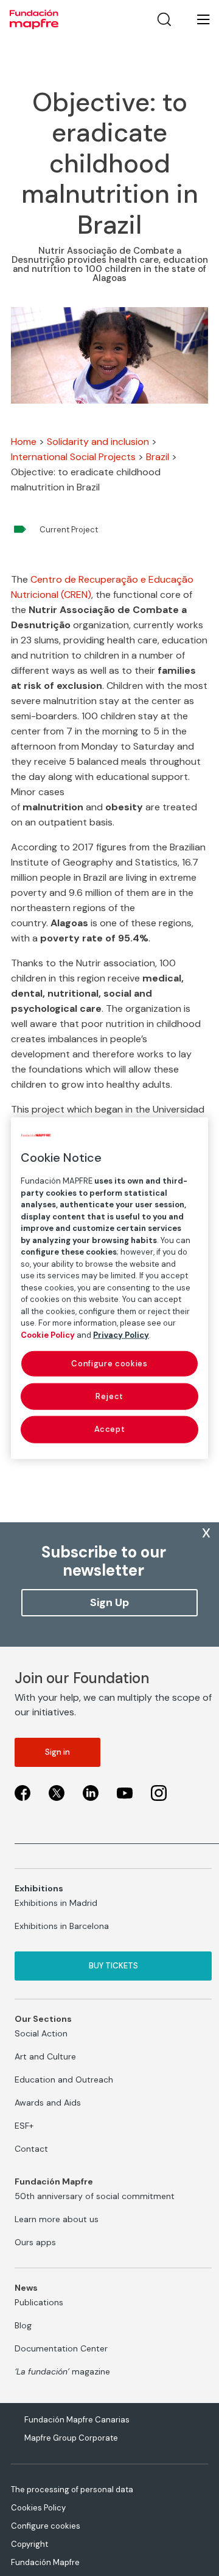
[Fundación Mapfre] (34, 19)
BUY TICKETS (113, 1966)
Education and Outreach (64, 2079)
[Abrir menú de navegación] (196, 19)
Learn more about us (57, 2219)
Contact (31, 2149)
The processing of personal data (72, 2490)
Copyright (30, 2544)
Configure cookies (46, 2526)
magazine (62, 2371)
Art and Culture (45, 2056)
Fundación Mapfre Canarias (77, 2420)
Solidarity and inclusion (98, 442)
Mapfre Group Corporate (71, 2438)
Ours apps (35, 2242)
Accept (110, 1429)
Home (24, 442)
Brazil (158, 457)
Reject (109, 1396)
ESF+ (24, 2126)
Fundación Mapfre (45, 2562)
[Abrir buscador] (164, 19)
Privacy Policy (121, 1334)
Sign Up (109, 1602)
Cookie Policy (48, 1334)
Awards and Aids (48, 2103)
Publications (39, 2302)
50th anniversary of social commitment (95, 2196)
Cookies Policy (38, 2508)
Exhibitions (39, 1888)
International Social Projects (73, 457)
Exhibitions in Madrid (56, 1903)
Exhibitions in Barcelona (62, 1926)
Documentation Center (61, 2348)
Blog (23, 2325)
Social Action (41, 2033)
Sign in (57, 1752)
